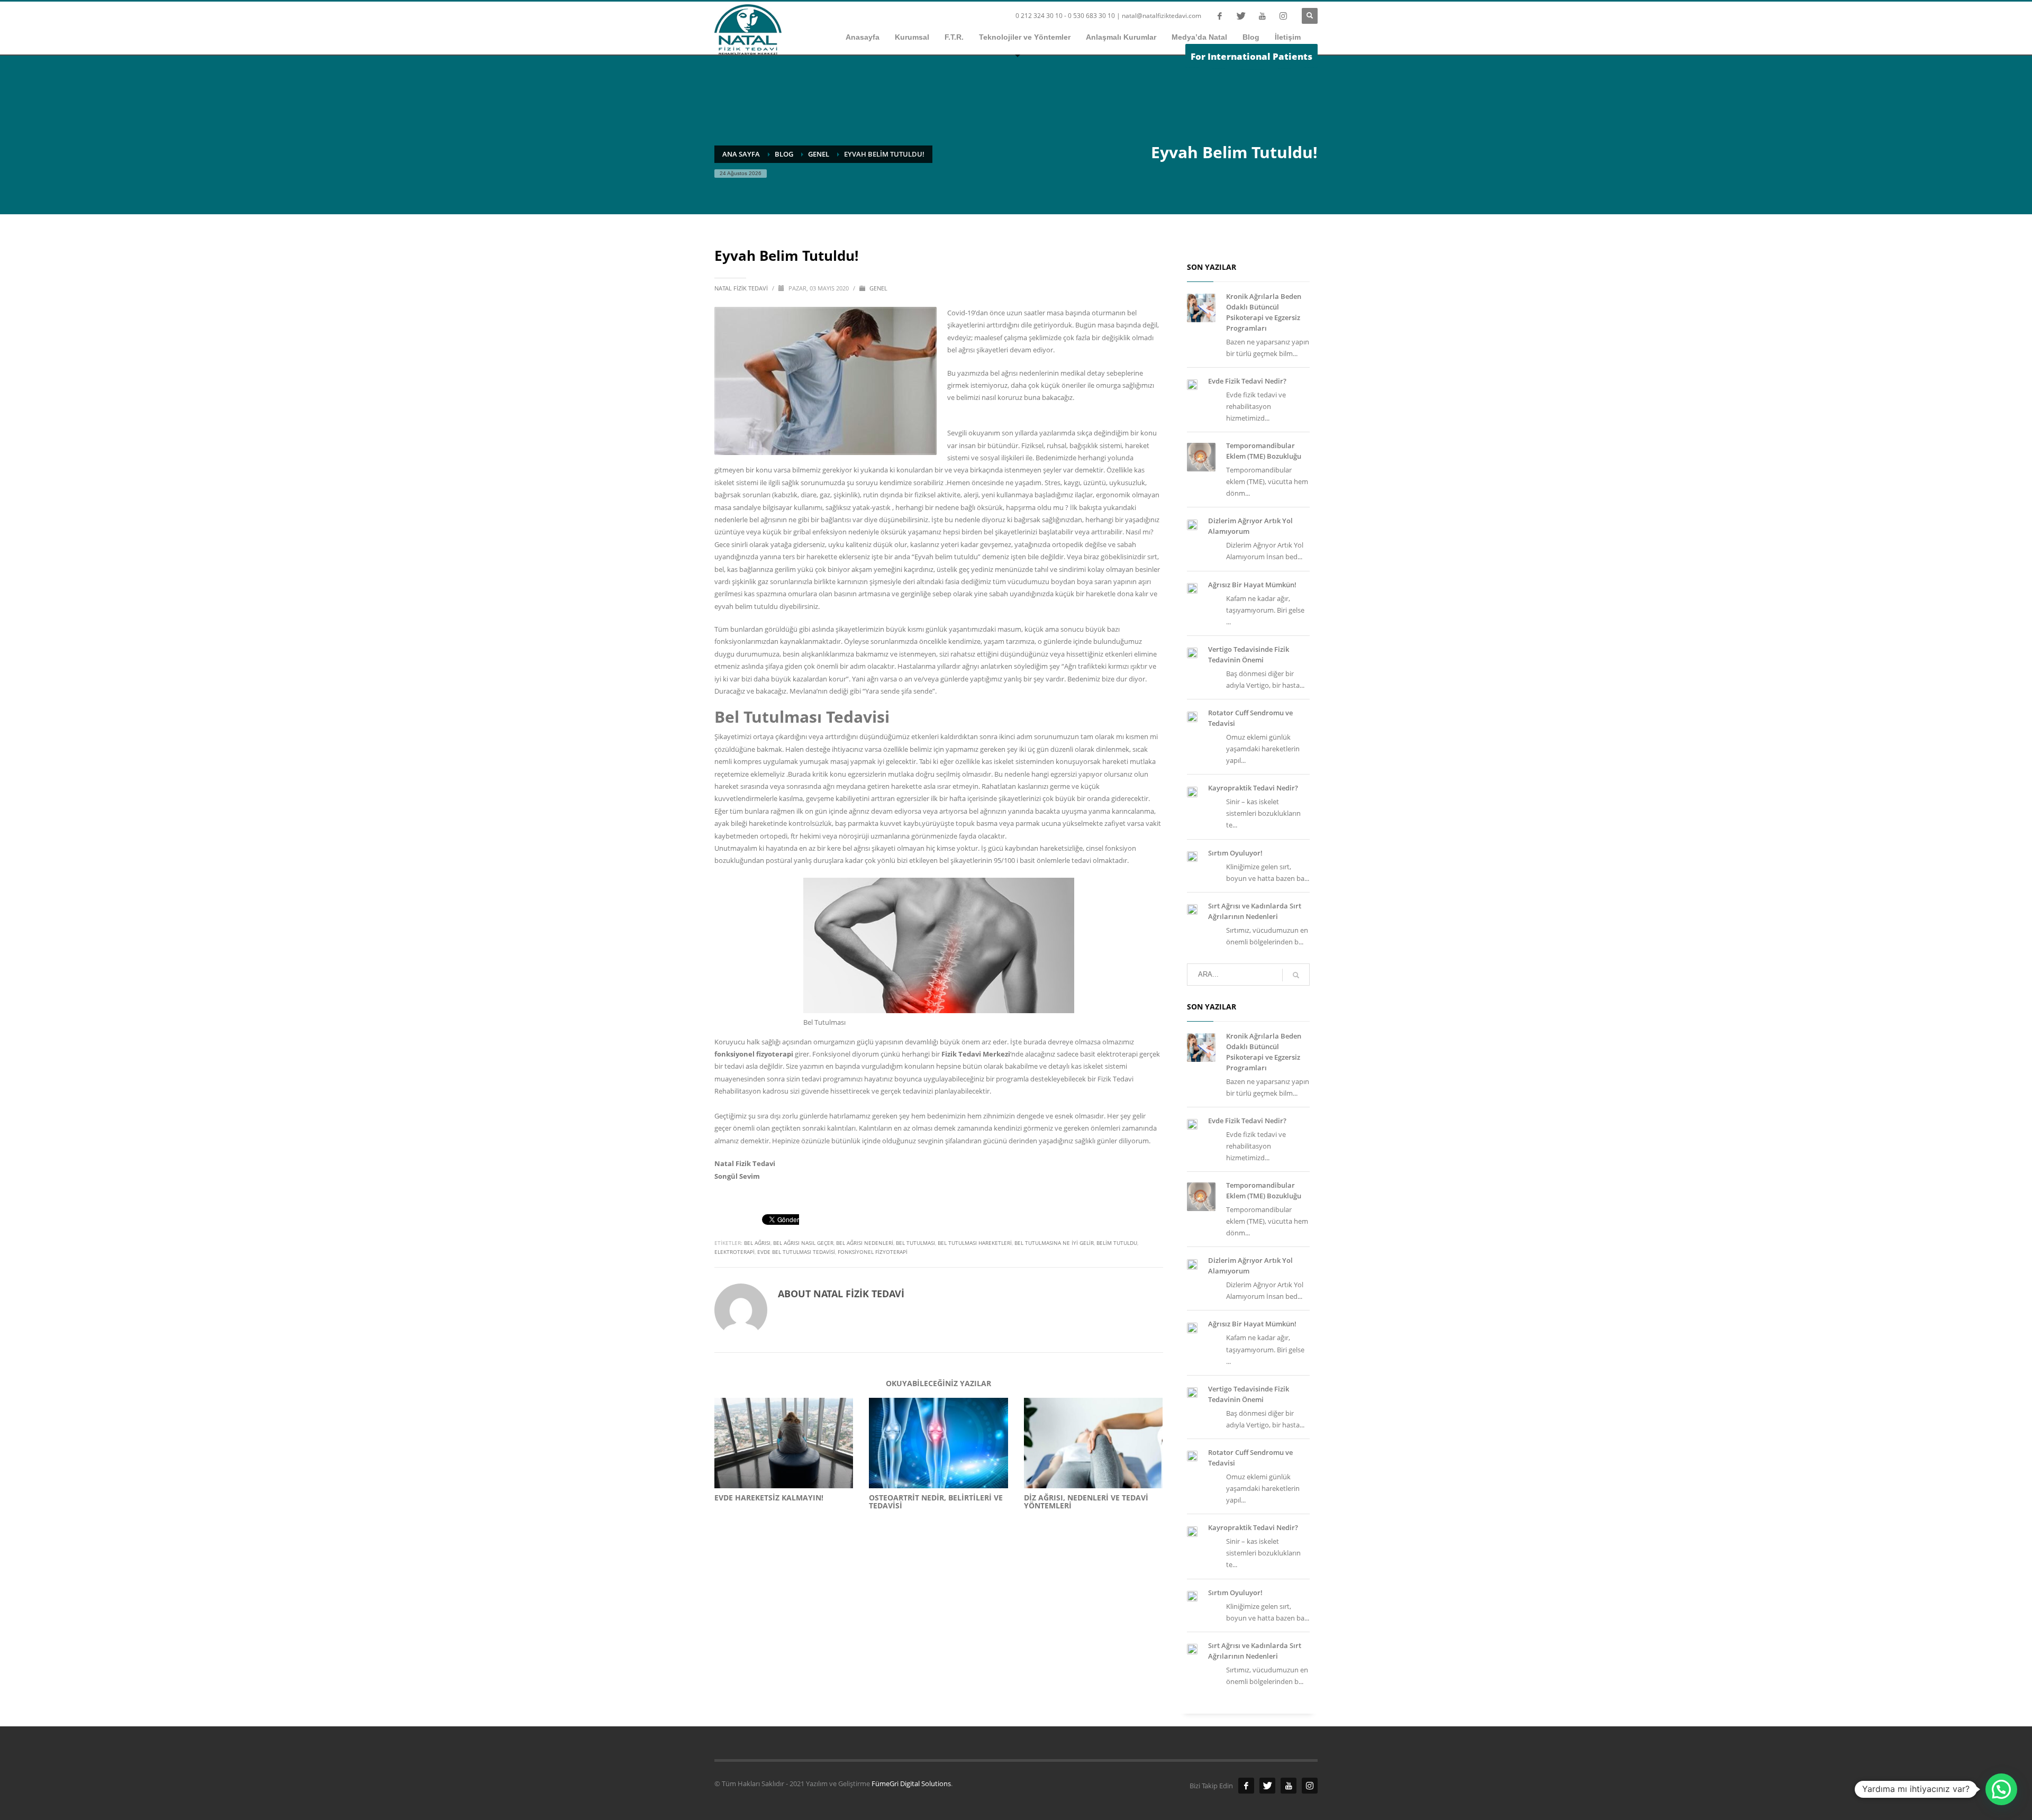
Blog (784, 154)
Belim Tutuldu (1117, 1243)
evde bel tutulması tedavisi (796, 1252)
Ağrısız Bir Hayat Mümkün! (1252, 585)
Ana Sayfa (741, 154)
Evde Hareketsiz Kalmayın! (769, 1498)
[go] (1296, 975)
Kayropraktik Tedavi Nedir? (1253, 788)
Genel (819, 154)
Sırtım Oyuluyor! (1235, 853)
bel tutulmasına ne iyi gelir (1054, 1243)
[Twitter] (1241, 16)
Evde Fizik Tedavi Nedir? (1247, 381)
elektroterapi (734, 1252)
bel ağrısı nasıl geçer (803, 1243)
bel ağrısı (757, 1243)
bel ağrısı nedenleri (865, 1243)
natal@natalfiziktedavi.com (1162, 16)
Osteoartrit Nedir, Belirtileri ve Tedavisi (936, 1502)
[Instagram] (1283, 16)
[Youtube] (1262, 16)
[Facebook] (1220, 16)
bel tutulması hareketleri (975, 1243)
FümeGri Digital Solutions (911, 1783)
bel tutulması (915, 1243)
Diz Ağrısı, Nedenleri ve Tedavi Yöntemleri (1086, 1502)
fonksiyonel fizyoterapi (873, 1252)
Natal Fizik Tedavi (742, 288)
